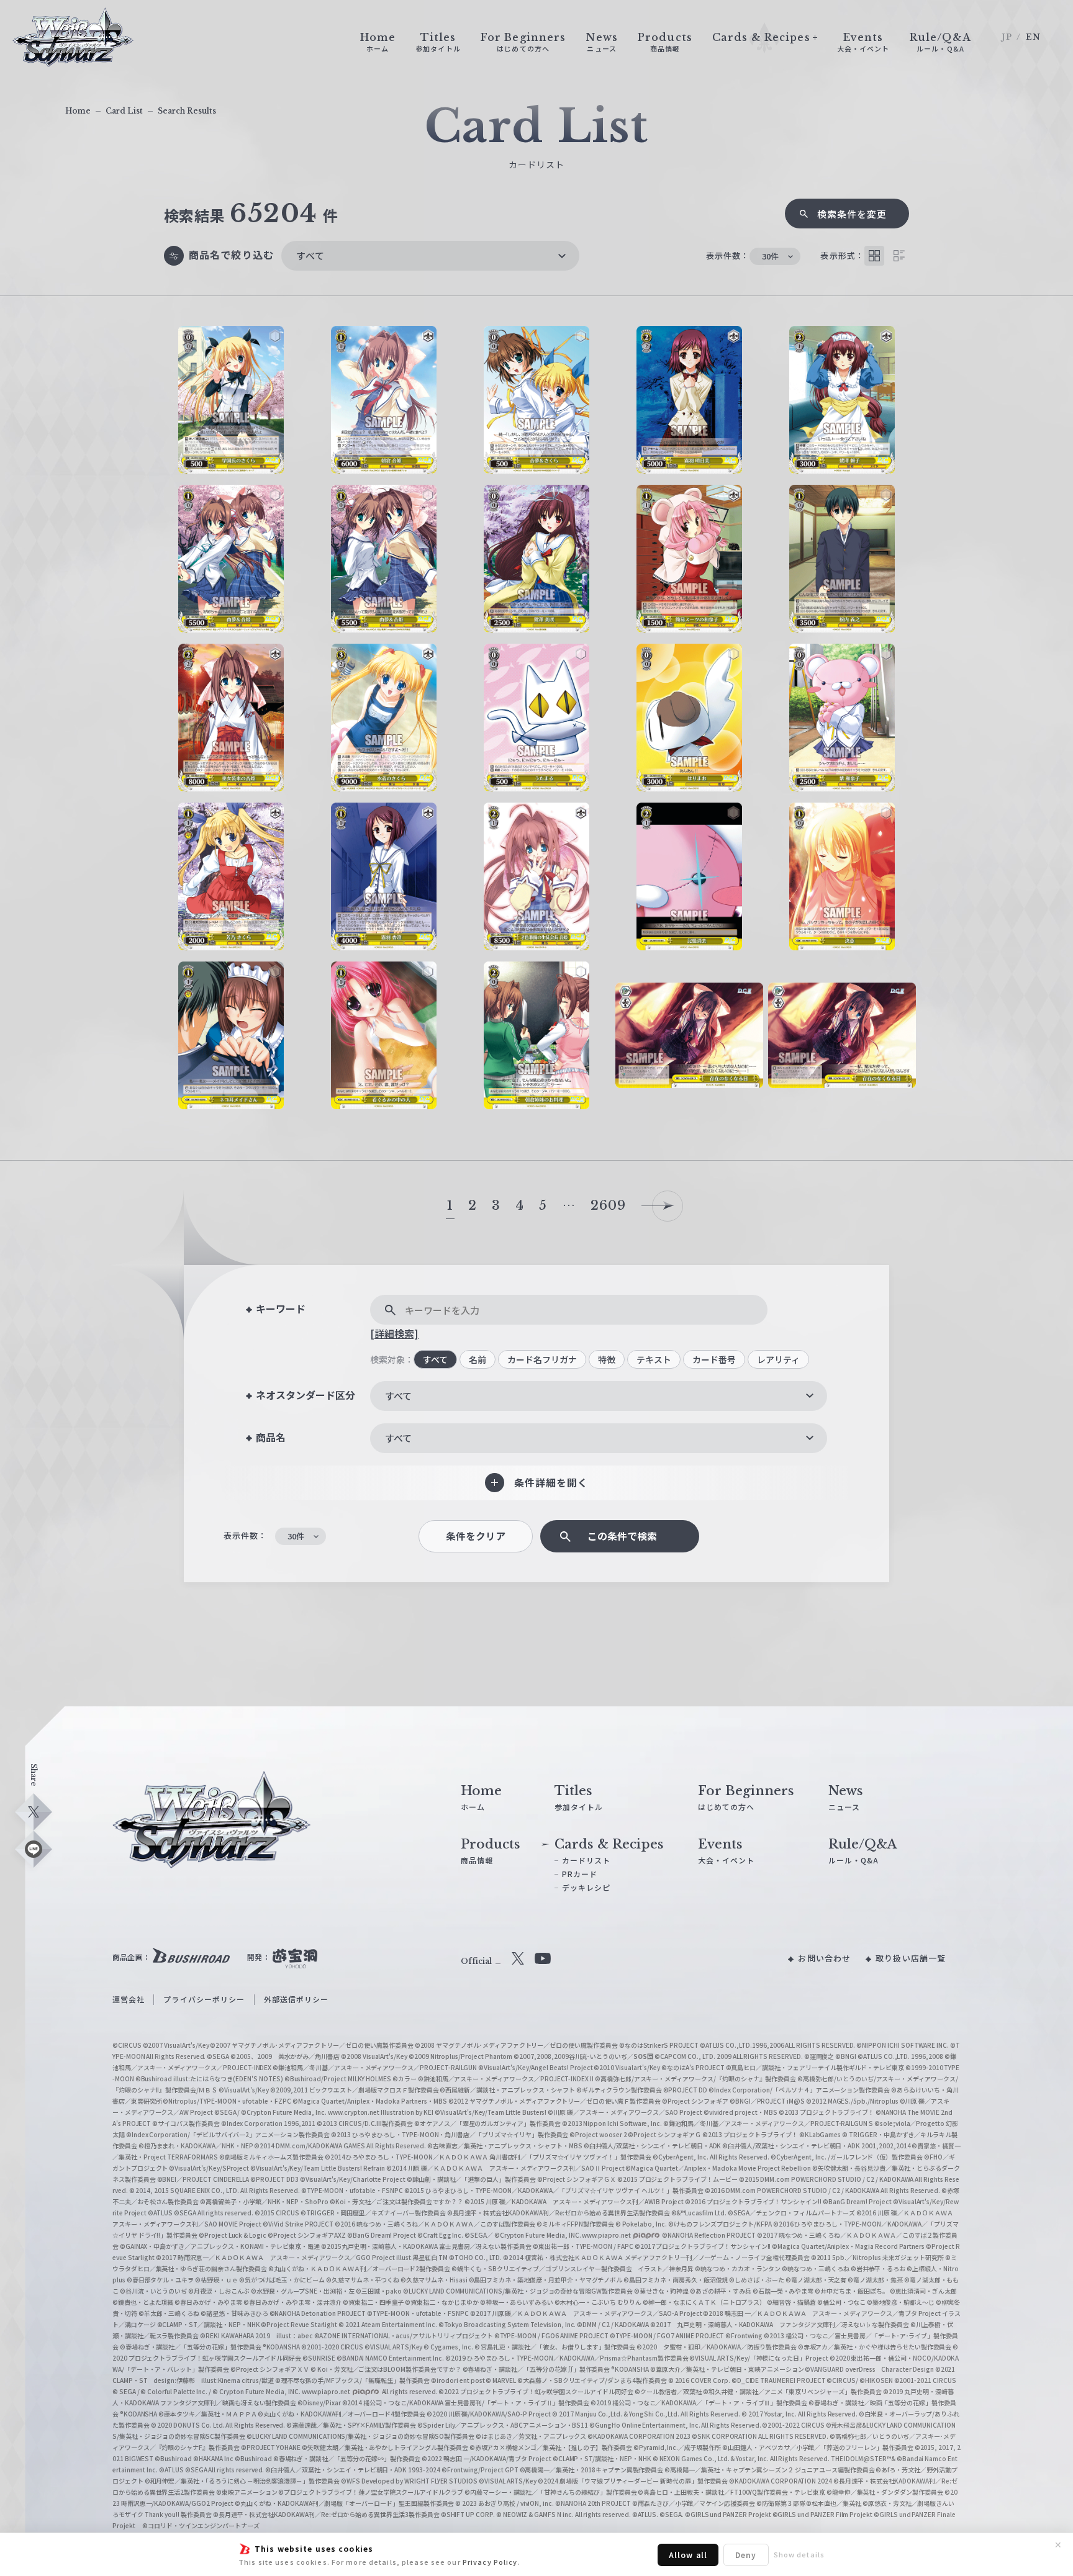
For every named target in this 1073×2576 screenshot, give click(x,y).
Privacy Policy (490, 2562)
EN (1033, 37)
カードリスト (586, 1860)
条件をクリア (476, 1536)
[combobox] (430, 256)
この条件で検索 (622, 1536)
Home (78, 111)
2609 (608, 1205)
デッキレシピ (586, 1887)
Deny (746, 2555)
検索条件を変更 (852, 214)
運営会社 (129, 1999)
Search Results (187, 111)
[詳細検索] (394, 1333)
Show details (799, 2554)
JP (1007, 37)
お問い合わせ (824, 1958)
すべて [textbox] (310, 255)
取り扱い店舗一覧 (911, 1958)
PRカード (580, 1874)
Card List (124, 111)
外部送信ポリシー (297, 1999)
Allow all (688, 2555)
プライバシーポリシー (204, 1999)
